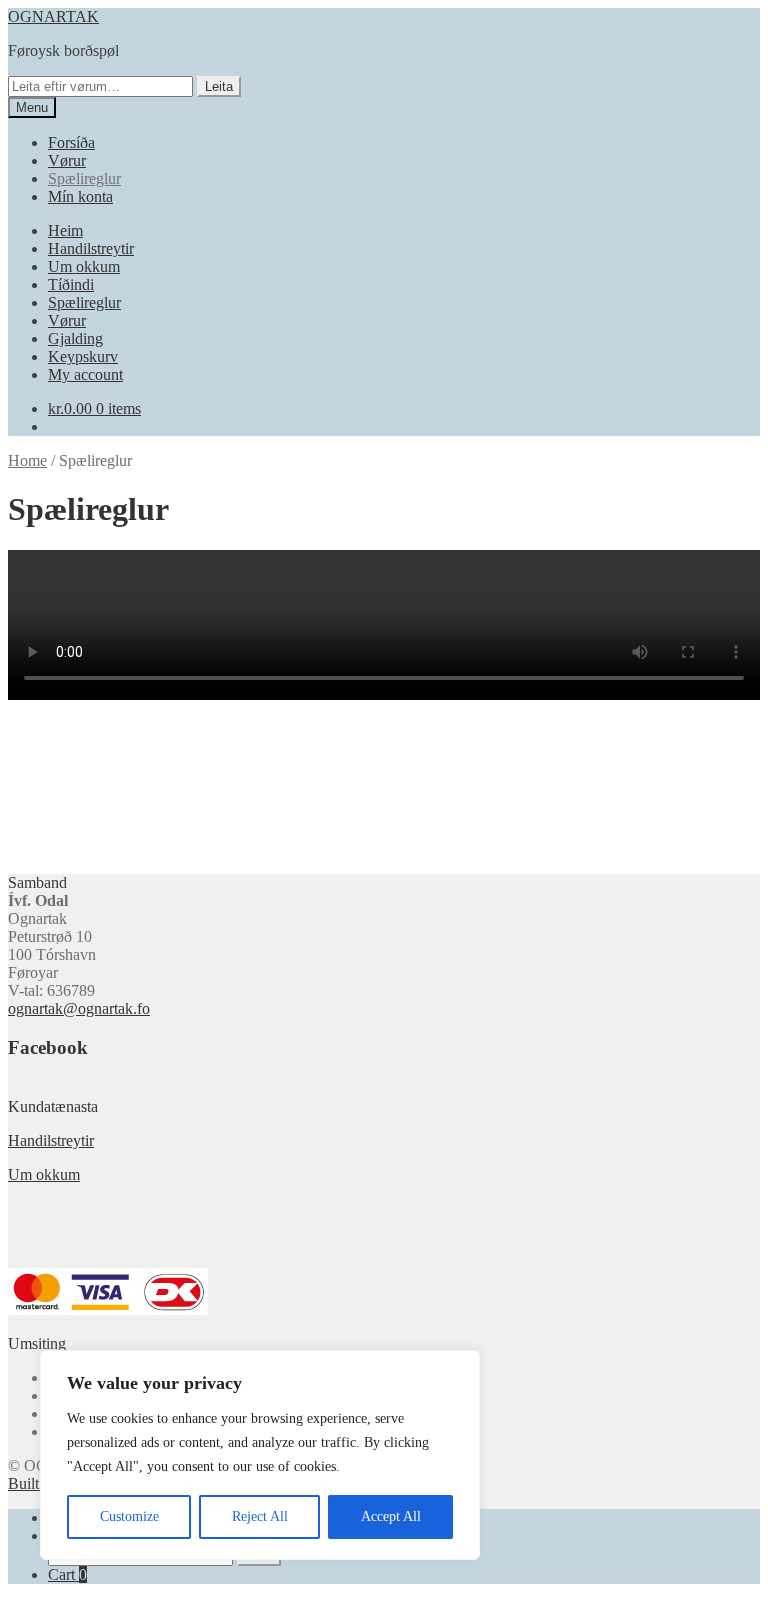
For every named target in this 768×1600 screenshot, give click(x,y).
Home (27, 460)
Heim (65, 230)
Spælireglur (84, 178)
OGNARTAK (53, 16)
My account (85, 374)
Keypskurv (83, 356)
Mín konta (80, 196)
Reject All (260, 1516)
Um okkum (84, 266)
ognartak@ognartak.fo (79, 1008)
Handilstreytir (91, 248)
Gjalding (75, 338)
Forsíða (71, 142)
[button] (22, 819)
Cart (67, 1574)
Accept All (391, 1516)
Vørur (67, 160)
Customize (129, 1516)
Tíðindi (71, 284)
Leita (219, 86)
